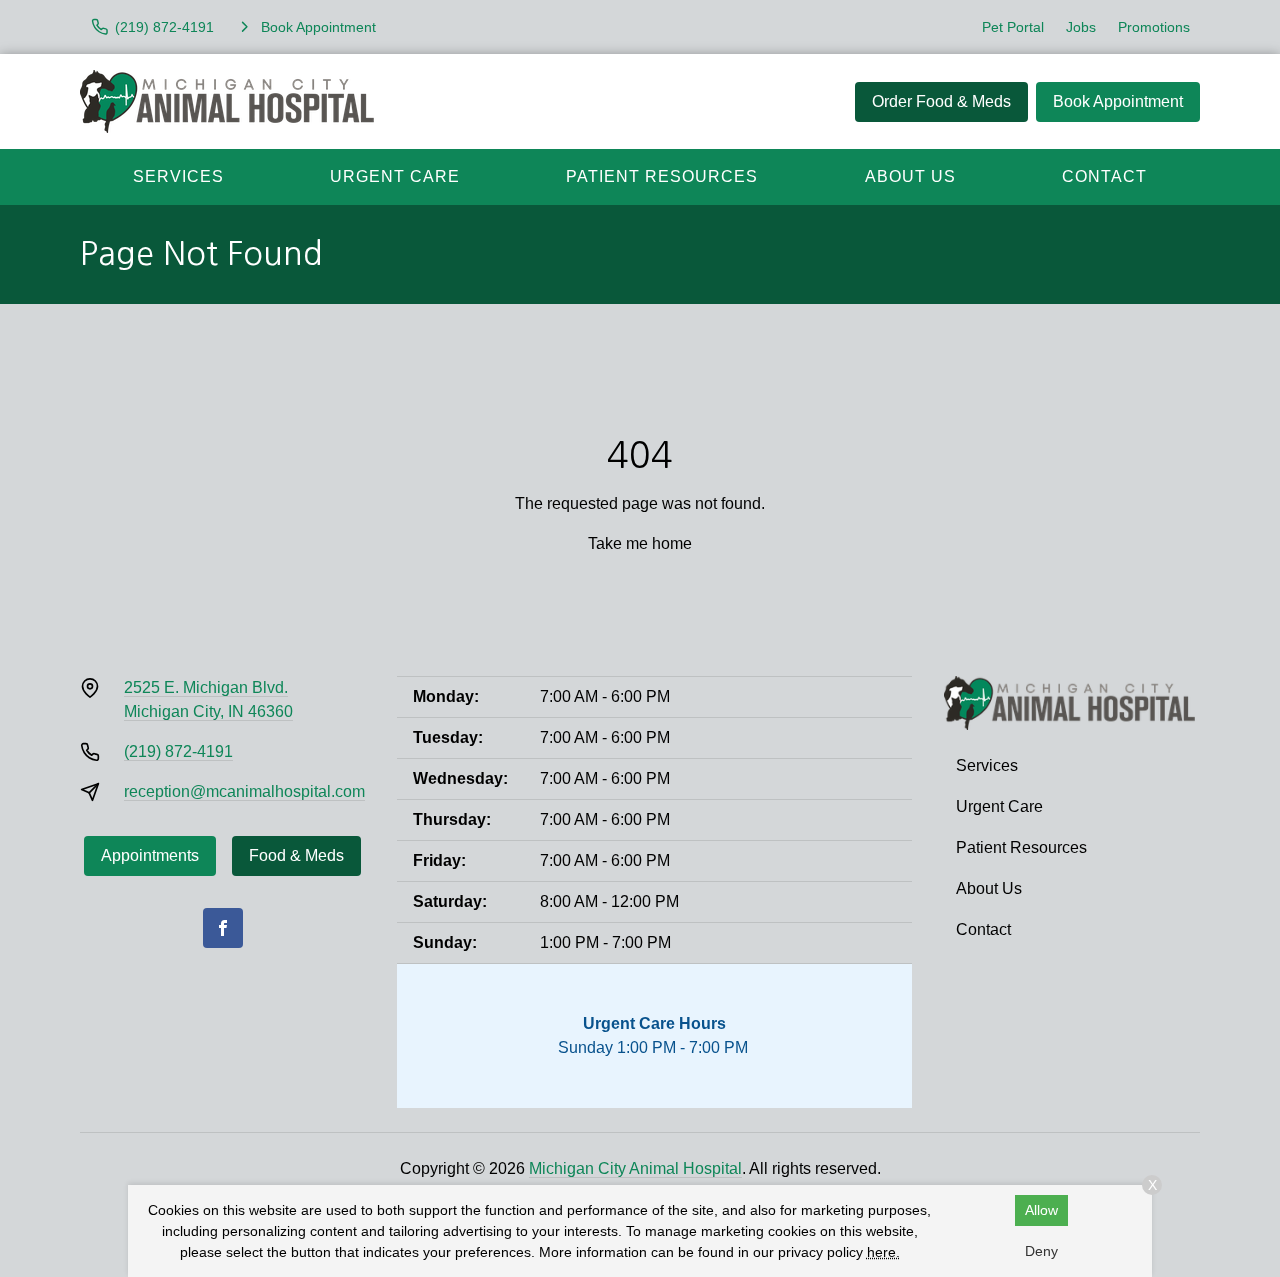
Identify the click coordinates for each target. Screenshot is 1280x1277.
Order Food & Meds (941, 101)
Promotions (1154, 27)
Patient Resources (662, 176)
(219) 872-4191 (178, 751)
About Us (910, 176)
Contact (1104, 176)
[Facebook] (223, 928)
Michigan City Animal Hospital (635, 1168)
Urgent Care (395, 176)
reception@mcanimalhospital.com (244, 791)
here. (883, 1252)
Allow (1041, 1210)
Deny (1041, 1251)
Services (178, 176)
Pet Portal (1013, 27)
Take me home (640, 543)
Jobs (1081, 27)
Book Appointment (1118, 101)
